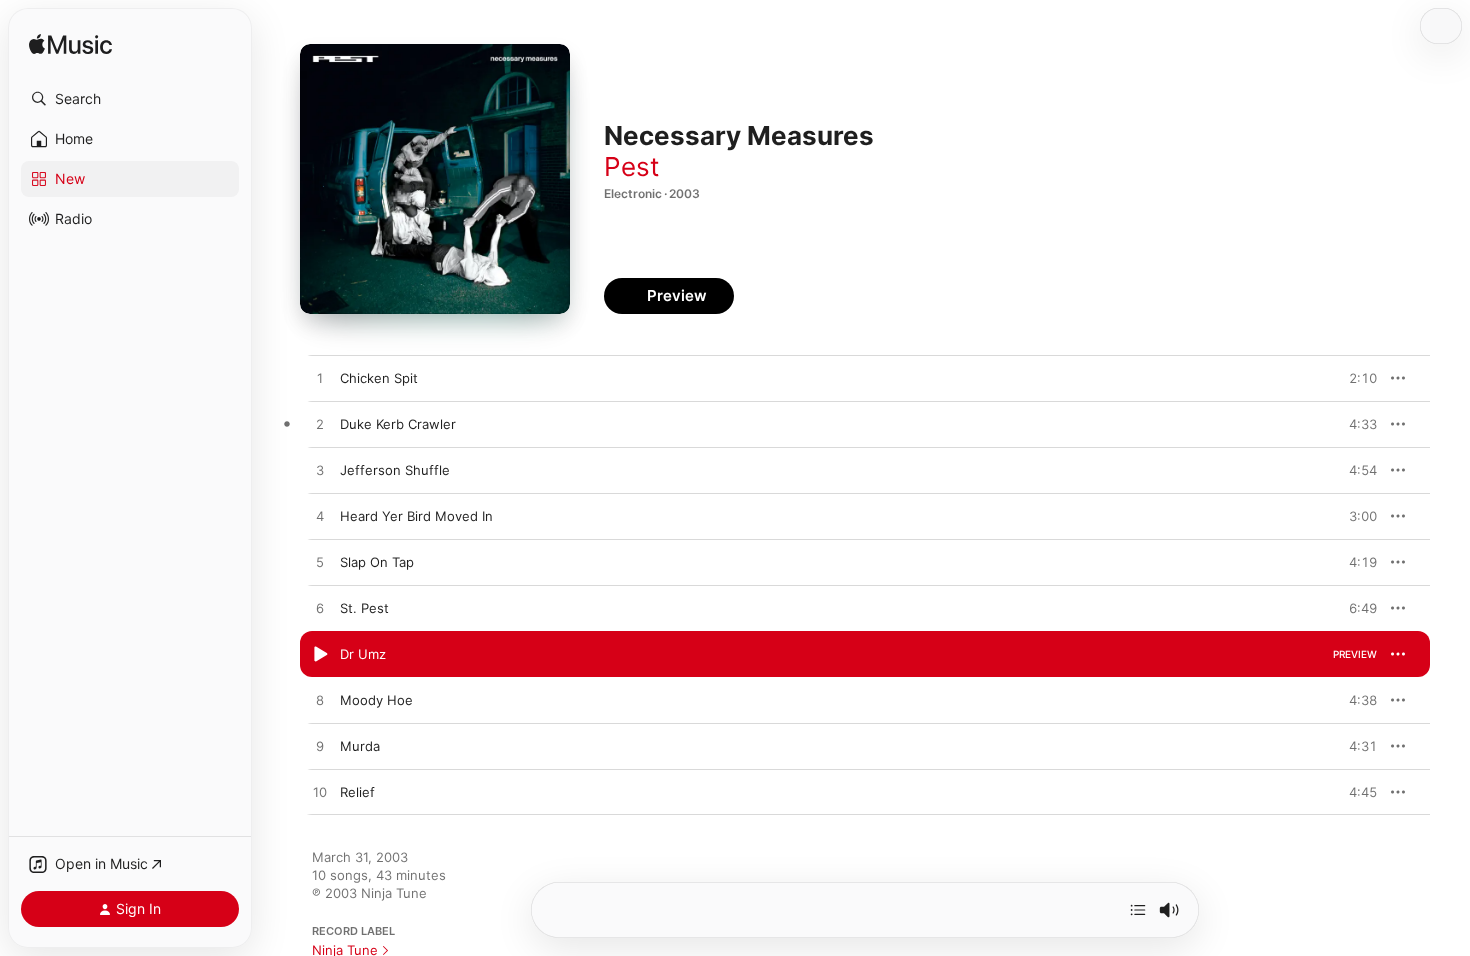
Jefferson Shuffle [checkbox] (395, 470)
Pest (631, 166)
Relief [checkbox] (357, 792)
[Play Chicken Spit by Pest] (320, 379)
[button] (130, 99)
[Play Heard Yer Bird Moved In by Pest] (320, 517)
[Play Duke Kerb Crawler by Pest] (320, 425)
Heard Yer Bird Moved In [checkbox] (416, 516)
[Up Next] (1138, 910)
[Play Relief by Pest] (320, 793)
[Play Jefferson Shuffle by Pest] (320, 471)
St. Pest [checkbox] (364, 608)
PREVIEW (1355, 378)
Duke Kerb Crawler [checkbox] (398, 424)
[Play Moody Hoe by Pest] (320, 701)
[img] (70, 45)
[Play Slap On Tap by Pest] (320, 563)
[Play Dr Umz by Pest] (320, 655)
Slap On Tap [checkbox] (377, 562)
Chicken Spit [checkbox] (379, 378)
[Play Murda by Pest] (320, 747)
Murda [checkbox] (360, 746)
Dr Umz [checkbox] (363, 654)
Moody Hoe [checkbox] (376, 700)
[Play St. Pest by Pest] (320, 609)
